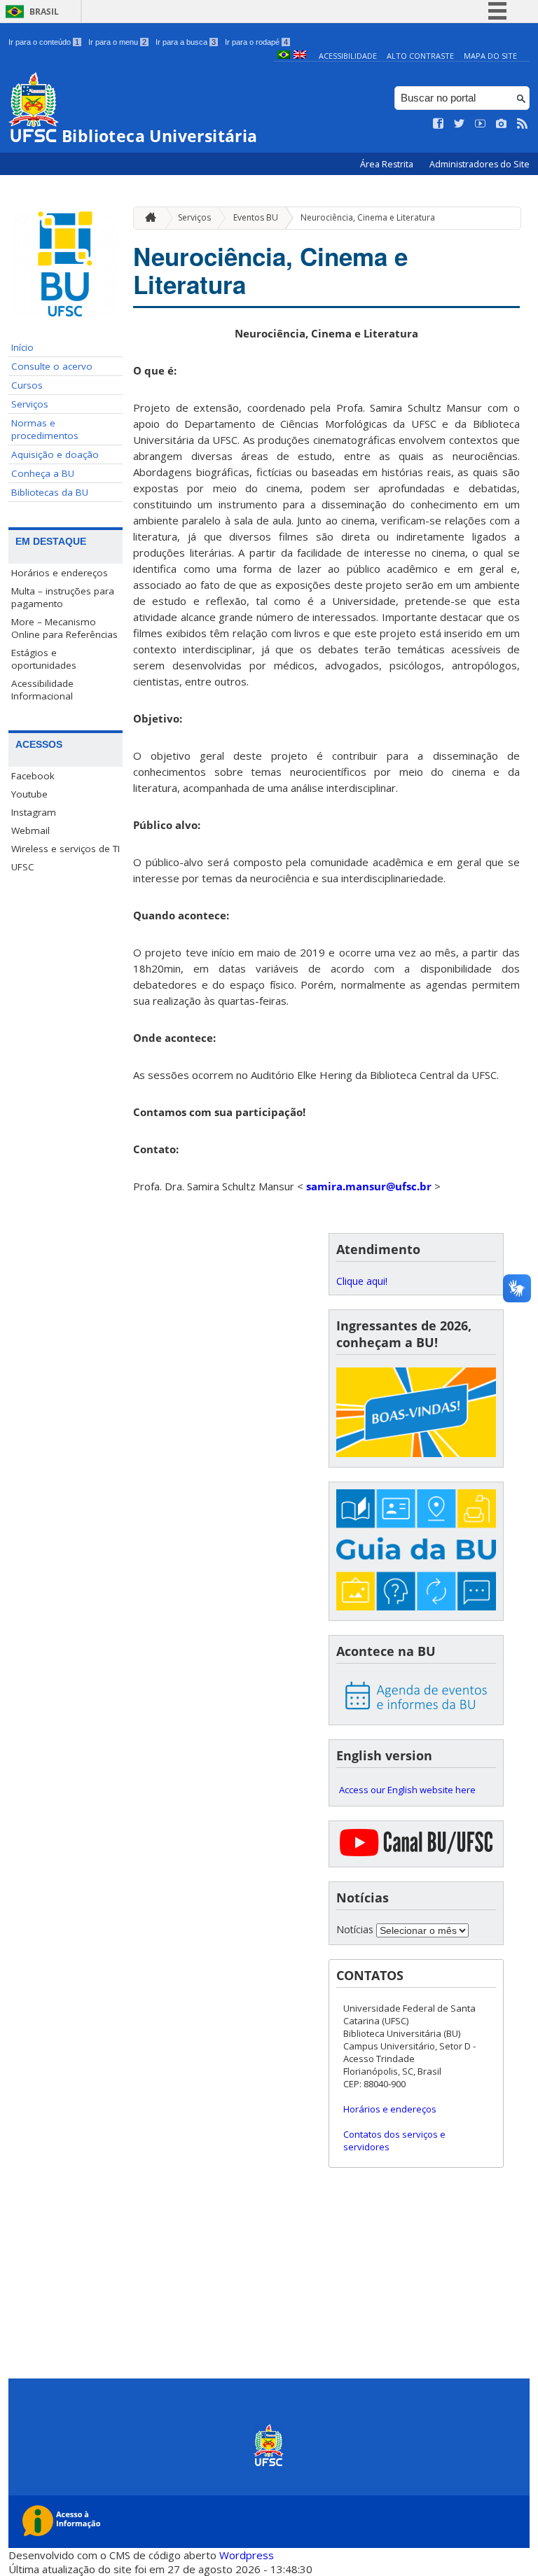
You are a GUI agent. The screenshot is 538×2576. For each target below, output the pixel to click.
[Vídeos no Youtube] (481, 124)
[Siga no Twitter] (460, 124)
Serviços (30, 404)
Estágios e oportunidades (44, 659)
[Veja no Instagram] (502, 124)
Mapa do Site (490, 56)
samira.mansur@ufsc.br (369, 1186)
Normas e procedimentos (45, 429)
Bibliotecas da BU (50, 492)
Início (22, 347)
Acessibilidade (348, 56)
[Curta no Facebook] (439, 124)
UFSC (23, 867)
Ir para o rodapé (256, 42)
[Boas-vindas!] (416, 1414)
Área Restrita (388, 164)
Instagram (34, 812)
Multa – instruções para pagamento (63, 597)
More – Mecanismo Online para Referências (64, 628)
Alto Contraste (420, 56)
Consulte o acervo (52, 366)
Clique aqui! (362, 1281)
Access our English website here (407, 1790)
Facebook (33, 776)
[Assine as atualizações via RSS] (523, 124)
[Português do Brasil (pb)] (284, 56)
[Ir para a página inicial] (147, 218)
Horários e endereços (60, 573)
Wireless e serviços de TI (65, 849)
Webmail (30, 830)
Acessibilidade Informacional (42, 690)
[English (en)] (300, 56)
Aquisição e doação (55, 454)
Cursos (27, 385)
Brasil (44, 12)
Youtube (29, 794)
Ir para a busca (186, 42)
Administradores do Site (480, 164)
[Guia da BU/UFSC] (416, 1551)
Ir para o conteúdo (44, 42)
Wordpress (247, 2555)
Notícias (355, 1929)
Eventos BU (256, 217)
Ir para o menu (117, 42)
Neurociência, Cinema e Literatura (368, 217)
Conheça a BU (43, 473)
